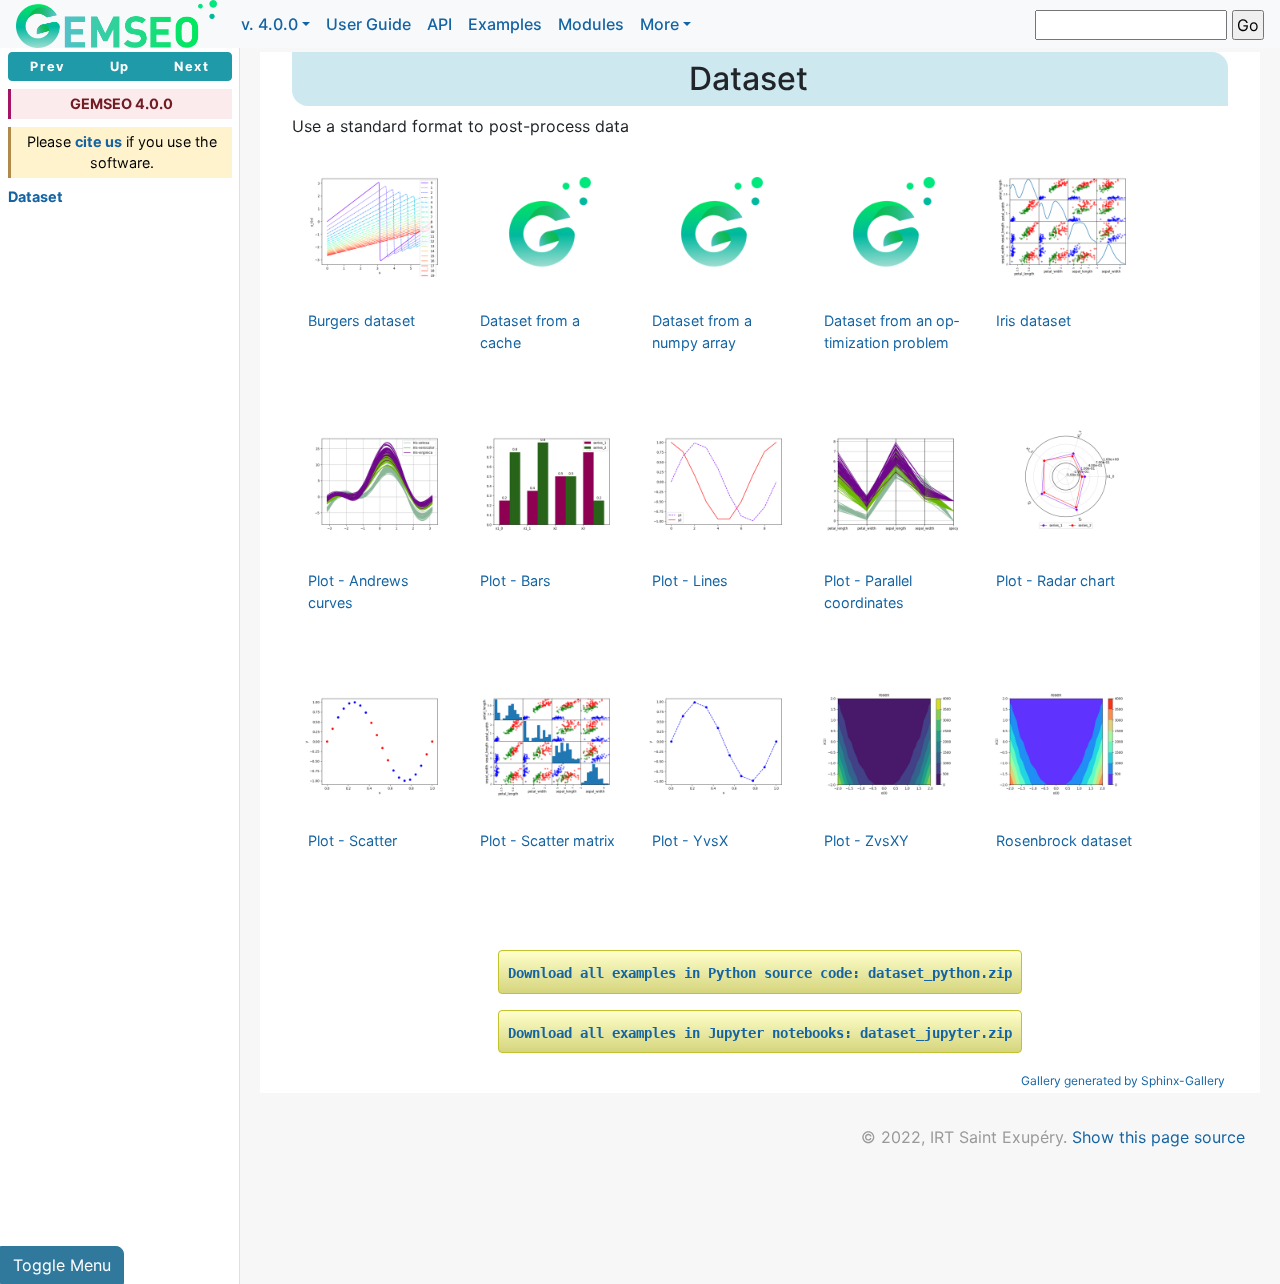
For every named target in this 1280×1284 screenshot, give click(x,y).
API (439, 24)
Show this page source (1158, 1137)
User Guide (368, 24)
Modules (591, 24)
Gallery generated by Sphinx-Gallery (1123, 1080)
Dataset (35, 196)
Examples (505, 24)
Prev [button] (47, 66)
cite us (98, 141)
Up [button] (120, 66)
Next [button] (191, 66)
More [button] (659, 24)
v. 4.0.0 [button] (269, 24)
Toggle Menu (62, 1265)
